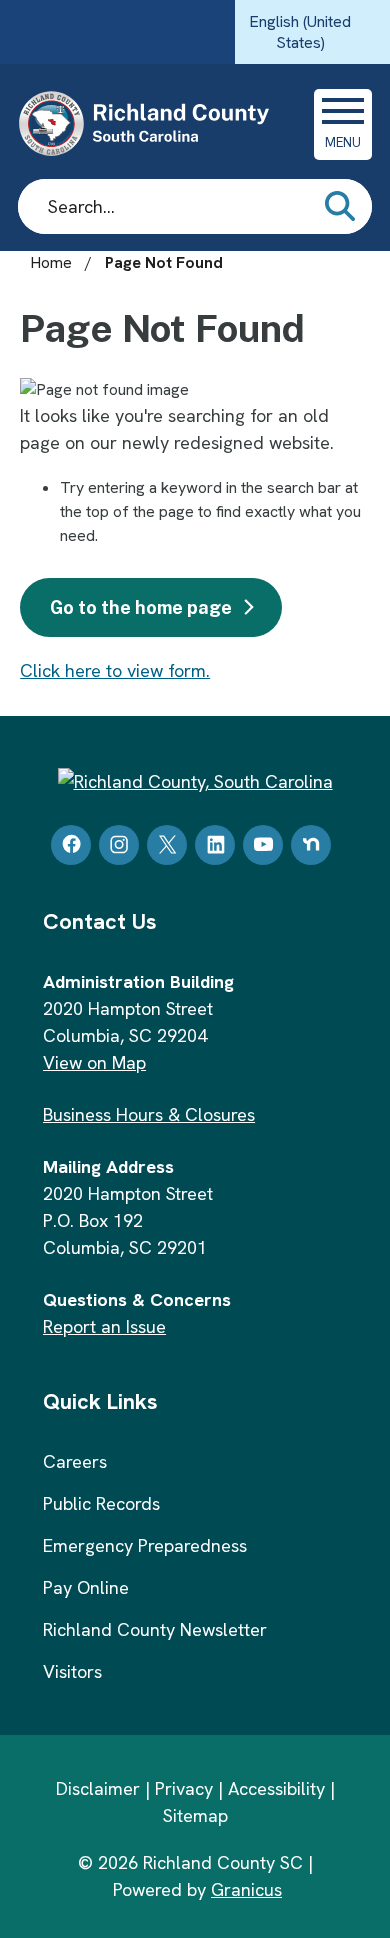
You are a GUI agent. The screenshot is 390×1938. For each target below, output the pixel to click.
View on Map (94, 1062)
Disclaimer (98, 1788)
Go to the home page (141, 607)
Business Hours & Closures (149, 1114)
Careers (75, 1461)
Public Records (101, 1503)
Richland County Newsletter (155, 1629)
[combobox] (312, 32)
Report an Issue (104, 1326)
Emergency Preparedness (145, 1545)
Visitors (72, 1671)
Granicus (246, 1889)
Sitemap (195, 1815)
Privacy (184, 1788)
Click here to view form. (115, 670)
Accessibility (276, 1788)
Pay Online (86, 1587)
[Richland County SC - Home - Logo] (152, 124)
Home (51, 262)
